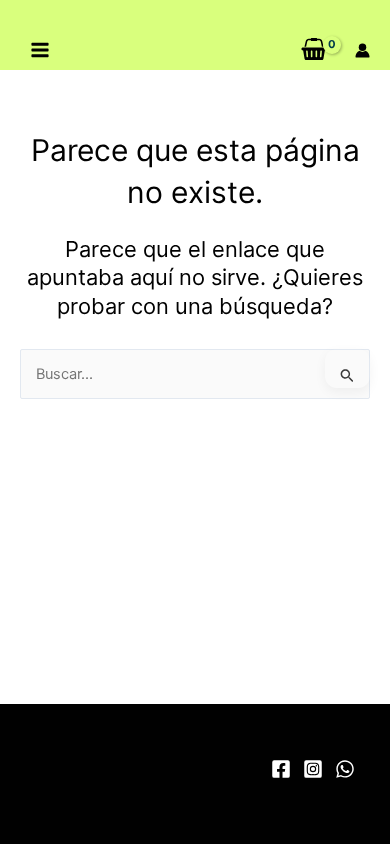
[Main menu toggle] (40, 50)
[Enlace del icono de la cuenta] (362, 50)
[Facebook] (281, 769)
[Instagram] (313, 769)
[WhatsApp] (345, 769)
